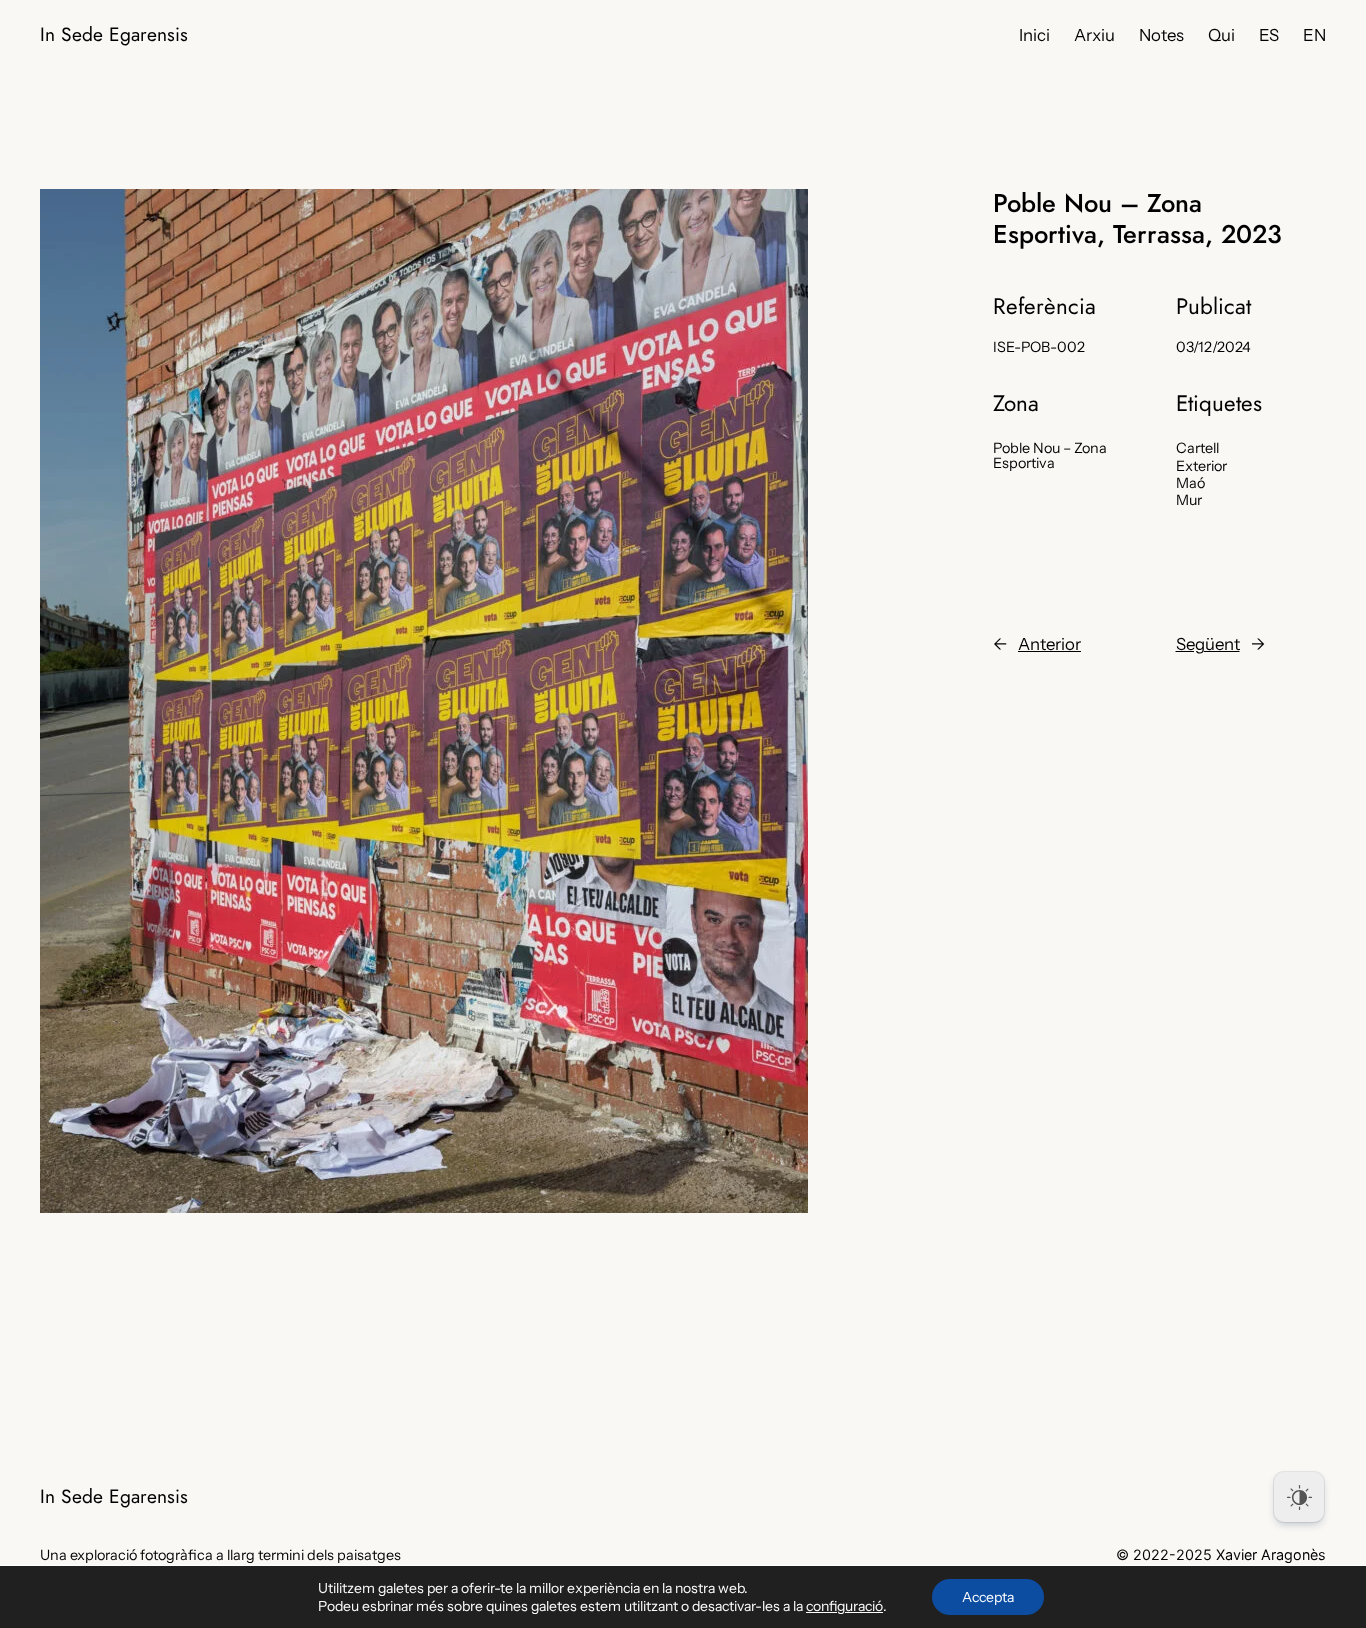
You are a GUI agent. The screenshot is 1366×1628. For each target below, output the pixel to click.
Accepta (988, 1597)
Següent (1208, 644)
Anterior (1049, 644)
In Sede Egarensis (114, 34)
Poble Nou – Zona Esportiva (1050, 455)
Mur (1189, 500)
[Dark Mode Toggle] (1299, 1497)
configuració (844, 1606)
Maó (1190, 483)
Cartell (1197, 448)
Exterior (1201, 466)
